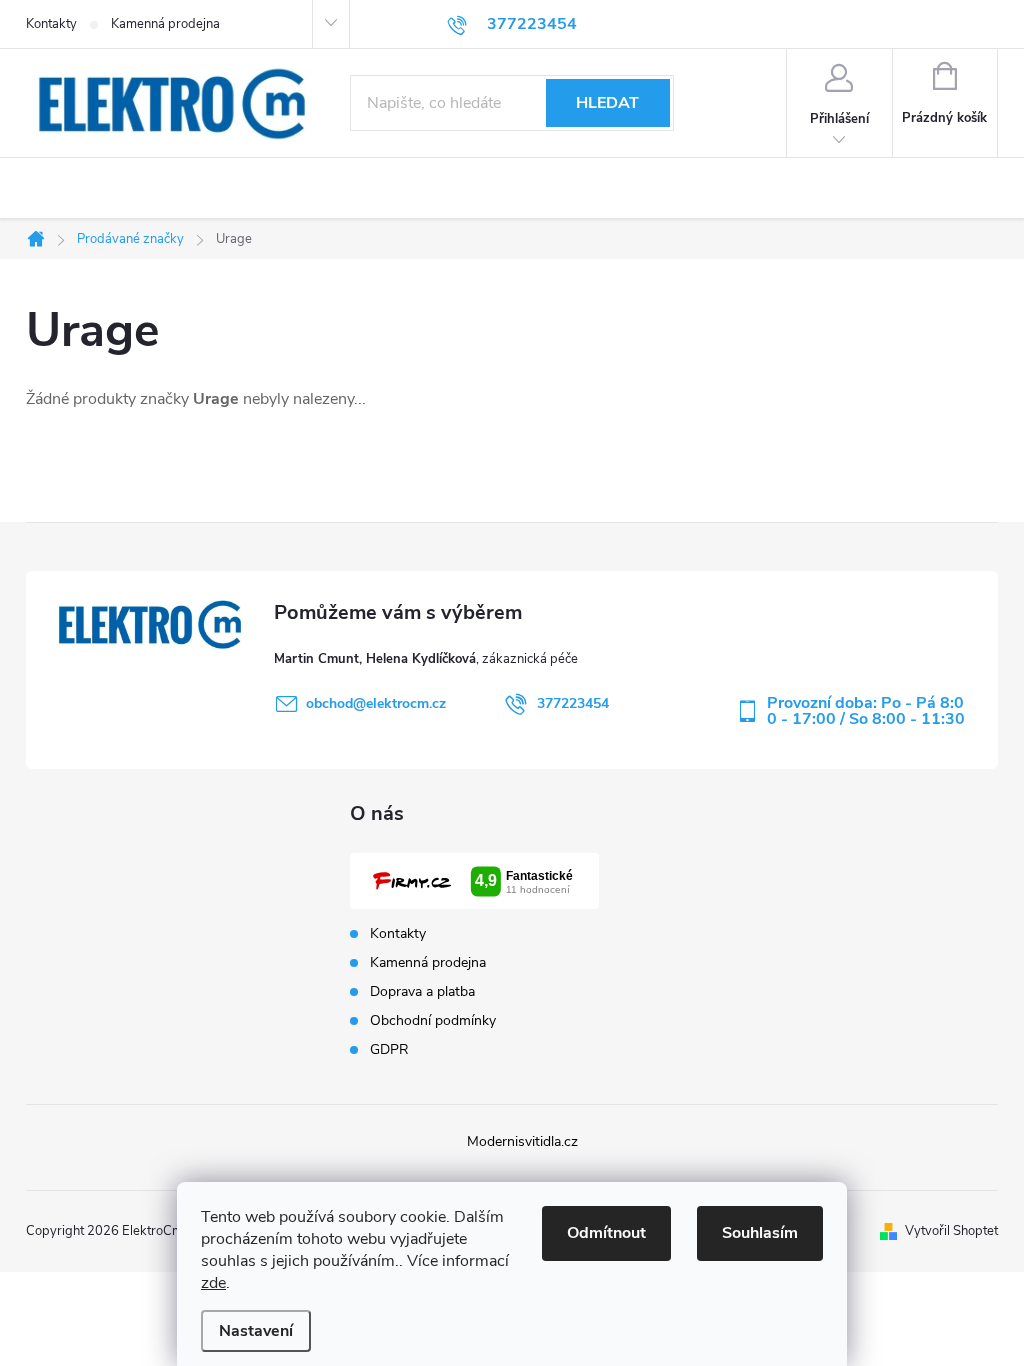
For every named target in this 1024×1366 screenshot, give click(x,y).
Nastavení (256, 1331)
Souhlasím (760, 1233)
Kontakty (51, 24)
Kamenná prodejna (165, 24)
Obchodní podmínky (433, 1021)
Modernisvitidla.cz (522, 1141)
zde (213, 1283)
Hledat (607, 103)
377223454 (573, 703)
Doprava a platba (422, 992)
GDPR (389, 1050)
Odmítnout (606, 1233)
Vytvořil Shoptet (951, 1231)
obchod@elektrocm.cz (376, 703)
